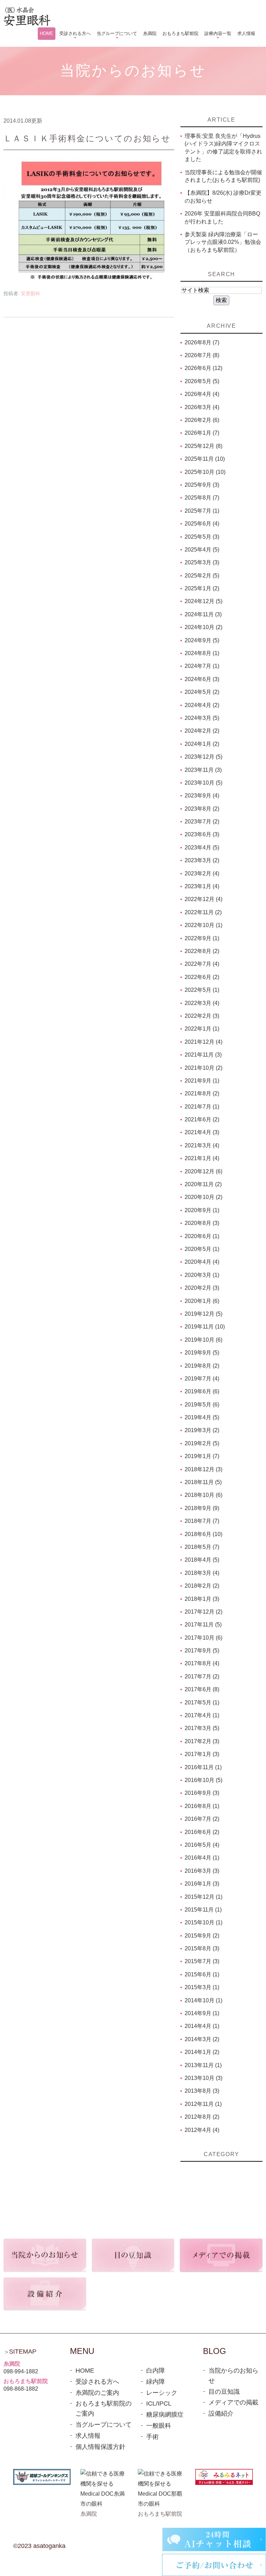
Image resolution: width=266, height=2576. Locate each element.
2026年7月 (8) (202, 355)
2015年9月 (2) (202, 1936)
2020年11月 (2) (203, 1184)
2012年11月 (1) (203, 2104)
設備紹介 (221, 2414)
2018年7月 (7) (202, 1521)
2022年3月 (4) (202, 1003)
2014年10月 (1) (203, 2000)
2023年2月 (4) (202, 874)
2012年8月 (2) (202, 2117)
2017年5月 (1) (202, 1702)
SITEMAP (23, 2352)
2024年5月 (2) (202, 692)
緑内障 (156, 2382)
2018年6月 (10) (203, 1534)
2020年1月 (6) (202, 1301)
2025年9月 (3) (202, 485)
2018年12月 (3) (203, 1469)
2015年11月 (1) (203, 1910)
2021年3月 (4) (202, 1145)
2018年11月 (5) (203, 1482)
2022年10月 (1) (203, 925)
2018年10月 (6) (203, 1495)
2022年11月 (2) (203, 912)
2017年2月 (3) (202, 1741)
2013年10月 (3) (203, 2078)
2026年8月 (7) (202, 342)
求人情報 (88, 2436)
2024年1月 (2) (202, 744)
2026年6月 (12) (203, 368)
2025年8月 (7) (202, 498)
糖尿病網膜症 (165, 2415)
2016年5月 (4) (202, 1845)
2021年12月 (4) (203, 1042)
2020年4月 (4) (202, 1262)
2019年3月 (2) (202, 1430)
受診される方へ (97, 2382)
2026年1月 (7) (202, 433)
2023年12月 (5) (203, 757)
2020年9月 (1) (202, 1210)
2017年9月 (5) (202, 1651)
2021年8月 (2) (202, 1093)
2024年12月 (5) (203, 601)
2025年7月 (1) (202, 511)
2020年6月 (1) (202, 1236)
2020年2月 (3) (202, 1288)
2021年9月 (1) (202, 1081)
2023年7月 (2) (202, 822)
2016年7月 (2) (202, 1819)
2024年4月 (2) (202, 705)
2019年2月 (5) (202, 1443)
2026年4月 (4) (202, 394)
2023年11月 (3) (203, 770)
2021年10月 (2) (203, 1068)
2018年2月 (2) (202, 1586)
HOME (85, 2371)
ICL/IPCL (159, 2403)
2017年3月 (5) (202, 1728)
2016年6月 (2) (202, 1832)
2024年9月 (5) (202, 640)
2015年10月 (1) (203, 1922)
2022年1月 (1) (202, 1029)
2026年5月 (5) (202, 381)
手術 (152, 2437)
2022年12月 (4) (203, 899)
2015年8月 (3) (202, 1948)
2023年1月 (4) (202, 886)
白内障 (156, 2371)
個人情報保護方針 (100, 2447)
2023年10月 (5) (203, 783)
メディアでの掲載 (233, 2402)
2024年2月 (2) (202, 731)
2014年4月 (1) (202, 2026)
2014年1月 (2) (202, 2052)
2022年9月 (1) (202, 938)
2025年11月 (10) (205, 459)
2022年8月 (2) (202, 951)
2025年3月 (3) (202, 562)
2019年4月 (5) (202, 1417)
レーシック (162, 2393)
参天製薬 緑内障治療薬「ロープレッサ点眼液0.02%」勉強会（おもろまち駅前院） (223, 242)
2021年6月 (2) (202, 1119)
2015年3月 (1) (202, 1987)
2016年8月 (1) (202, 1806)
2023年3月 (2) (202, 860)
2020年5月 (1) (202, 1249)
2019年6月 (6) (202, 1391)
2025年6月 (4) (202, 524)
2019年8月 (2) (202, 1366)
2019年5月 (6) (202, 1405)
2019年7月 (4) (202, 1379)
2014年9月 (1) (202, 2013)
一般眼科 (159, 2426)
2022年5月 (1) (202, 990)
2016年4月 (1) (202, 1858)
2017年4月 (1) (202, 1715)
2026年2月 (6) (202, 420)
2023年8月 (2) (202, 809)
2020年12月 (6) (203, 1171)
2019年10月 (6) (203, 1340)
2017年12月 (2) (203, 1612)
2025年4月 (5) (202, 550)
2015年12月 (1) (203, 1897)
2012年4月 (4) (202, 2130)
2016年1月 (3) (202, 1884)
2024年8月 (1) (202, 653)
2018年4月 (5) (202, 1560)
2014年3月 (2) (202, 2039)
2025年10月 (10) (205, 472)
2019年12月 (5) (203, 1314)
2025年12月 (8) (203, 446)
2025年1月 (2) (202, 588)
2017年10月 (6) (203, 1638)
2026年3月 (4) (202, 407)
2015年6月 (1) (202, 1974)
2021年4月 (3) (202, 1132)
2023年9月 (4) (202, 796)
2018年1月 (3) (202, 1599)
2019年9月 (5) (202, 1353)
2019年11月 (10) (205, 1327)
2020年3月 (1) (202, 1275)
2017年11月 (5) (203, 1625)
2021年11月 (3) (203, 1055)
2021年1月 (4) (202, 1158)
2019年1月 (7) (202, 1456)
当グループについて (104, 2425)
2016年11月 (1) (203, 1767)
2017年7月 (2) (202, 1677)
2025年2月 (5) (202, 576)
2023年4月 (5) (202, 848)
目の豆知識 (224, 2392)
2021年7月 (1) (202, 1107)
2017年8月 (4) (202, 1663)
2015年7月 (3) (202, 1961)
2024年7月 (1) (202, 666)
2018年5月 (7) (202, 1547)
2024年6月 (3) (202, 679)
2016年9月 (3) (202, 1793)
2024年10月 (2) (203, 627)
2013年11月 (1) (203, 2065)
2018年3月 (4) (202, 1573)
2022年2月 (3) (202, 1016)
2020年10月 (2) (203, 1197)
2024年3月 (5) (202, 718)
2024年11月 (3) (203, 614)
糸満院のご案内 (97, 2393)
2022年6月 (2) (202, 977)
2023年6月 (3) (202, 834)
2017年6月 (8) (202, 1689)
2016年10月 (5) (203, 1780)
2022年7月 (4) (202, 964)
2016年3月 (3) (202, 1871)
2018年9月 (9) (202, 1508)
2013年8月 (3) (202, 2091)
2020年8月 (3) (202, 1223)
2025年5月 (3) (202, 537)
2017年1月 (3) (202, 1754)
